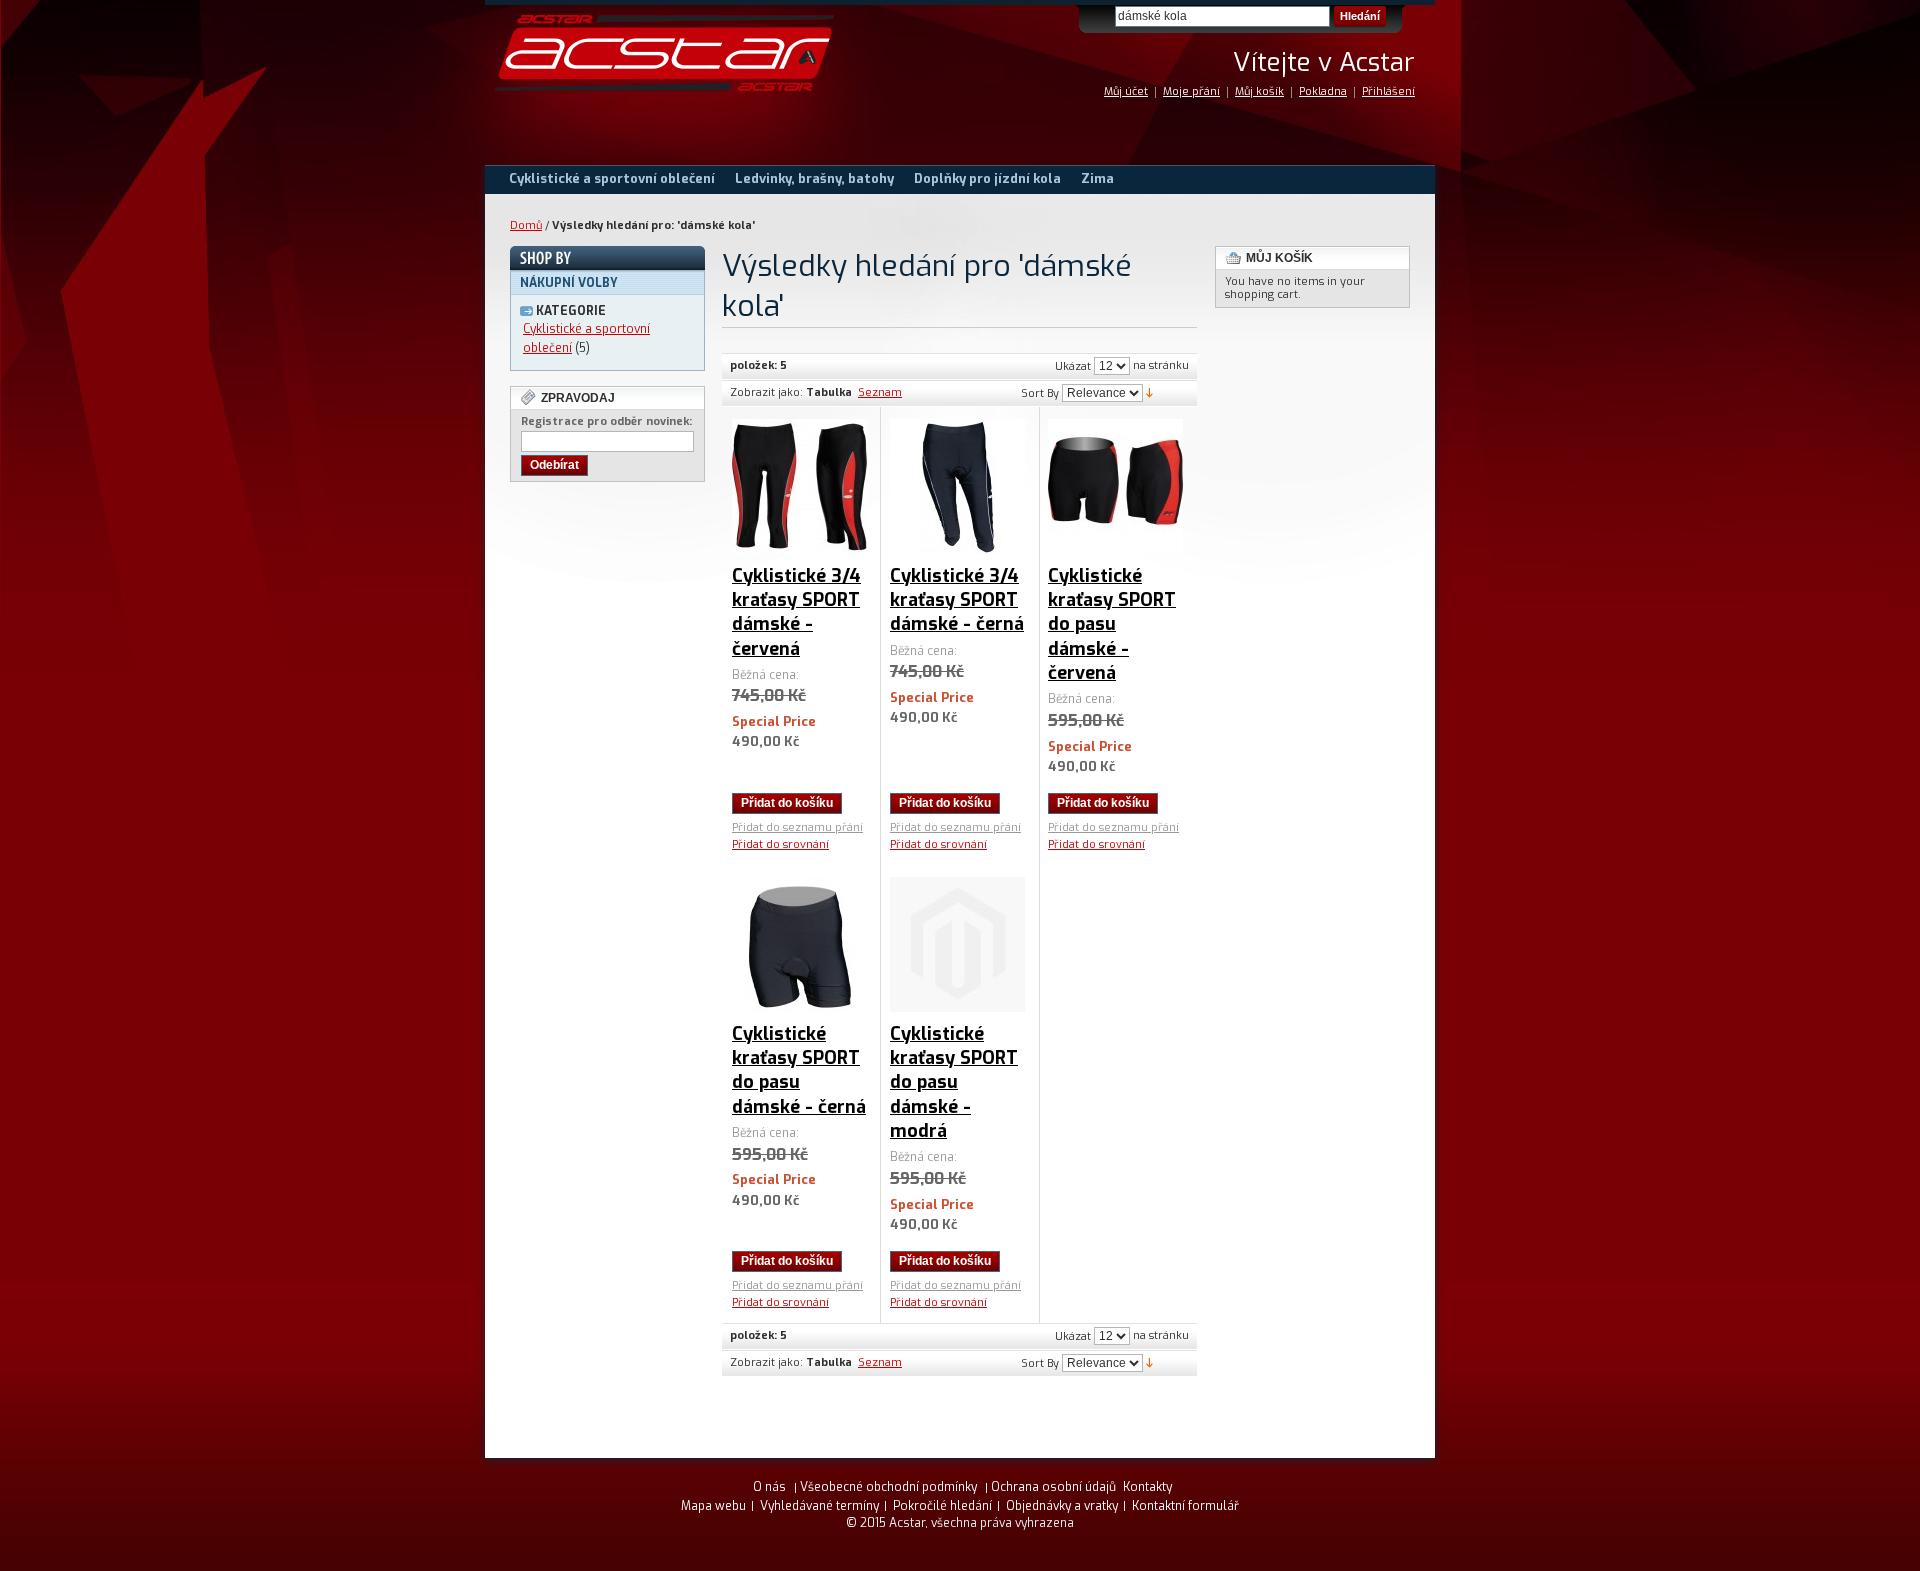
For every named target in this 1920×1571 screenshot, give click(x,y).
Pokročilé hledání (942, 1506)
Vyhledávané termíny (819, 1506)
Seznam (880, 392)
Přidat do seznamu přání (797, 827)
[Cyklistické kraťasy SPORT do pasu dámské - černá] (799, 944)
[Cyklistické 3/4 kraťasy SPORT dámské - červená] (799, 486)
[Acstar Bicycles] (665, 53)
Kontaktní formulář (1185, 1506)
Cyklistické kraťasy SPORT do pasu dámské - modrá (954, 1082)
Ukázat (1073, 366)
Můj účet (1126, 91)
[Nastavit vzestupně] (1149, 392)
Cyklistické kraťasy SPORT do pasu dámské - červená (1112, 624)
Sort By (1040, 393)
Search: (1103, 16)
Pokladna (1323, 91)
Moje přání (1191, 91)
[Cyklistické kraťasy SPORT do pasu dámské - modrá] (957, 944)
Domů (526, 225)
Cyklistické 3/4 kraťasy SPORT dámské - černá (957, 600)
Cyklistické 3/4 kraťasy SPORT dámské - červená (796, 612)
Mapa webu (713, 1506)
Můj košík (1259, 91)
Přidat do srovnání (780, 844)
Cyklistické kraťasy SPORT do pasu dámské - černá (799, 1070)
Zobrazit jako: (766, 392)
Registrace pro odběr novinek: (606, 421)
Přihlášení (1388, 91)
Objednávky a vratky (1062, 1506)
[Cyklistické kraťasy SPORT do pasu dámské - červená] (1115, 486)
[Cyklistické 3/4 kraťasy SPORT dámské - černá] (957, 486)
